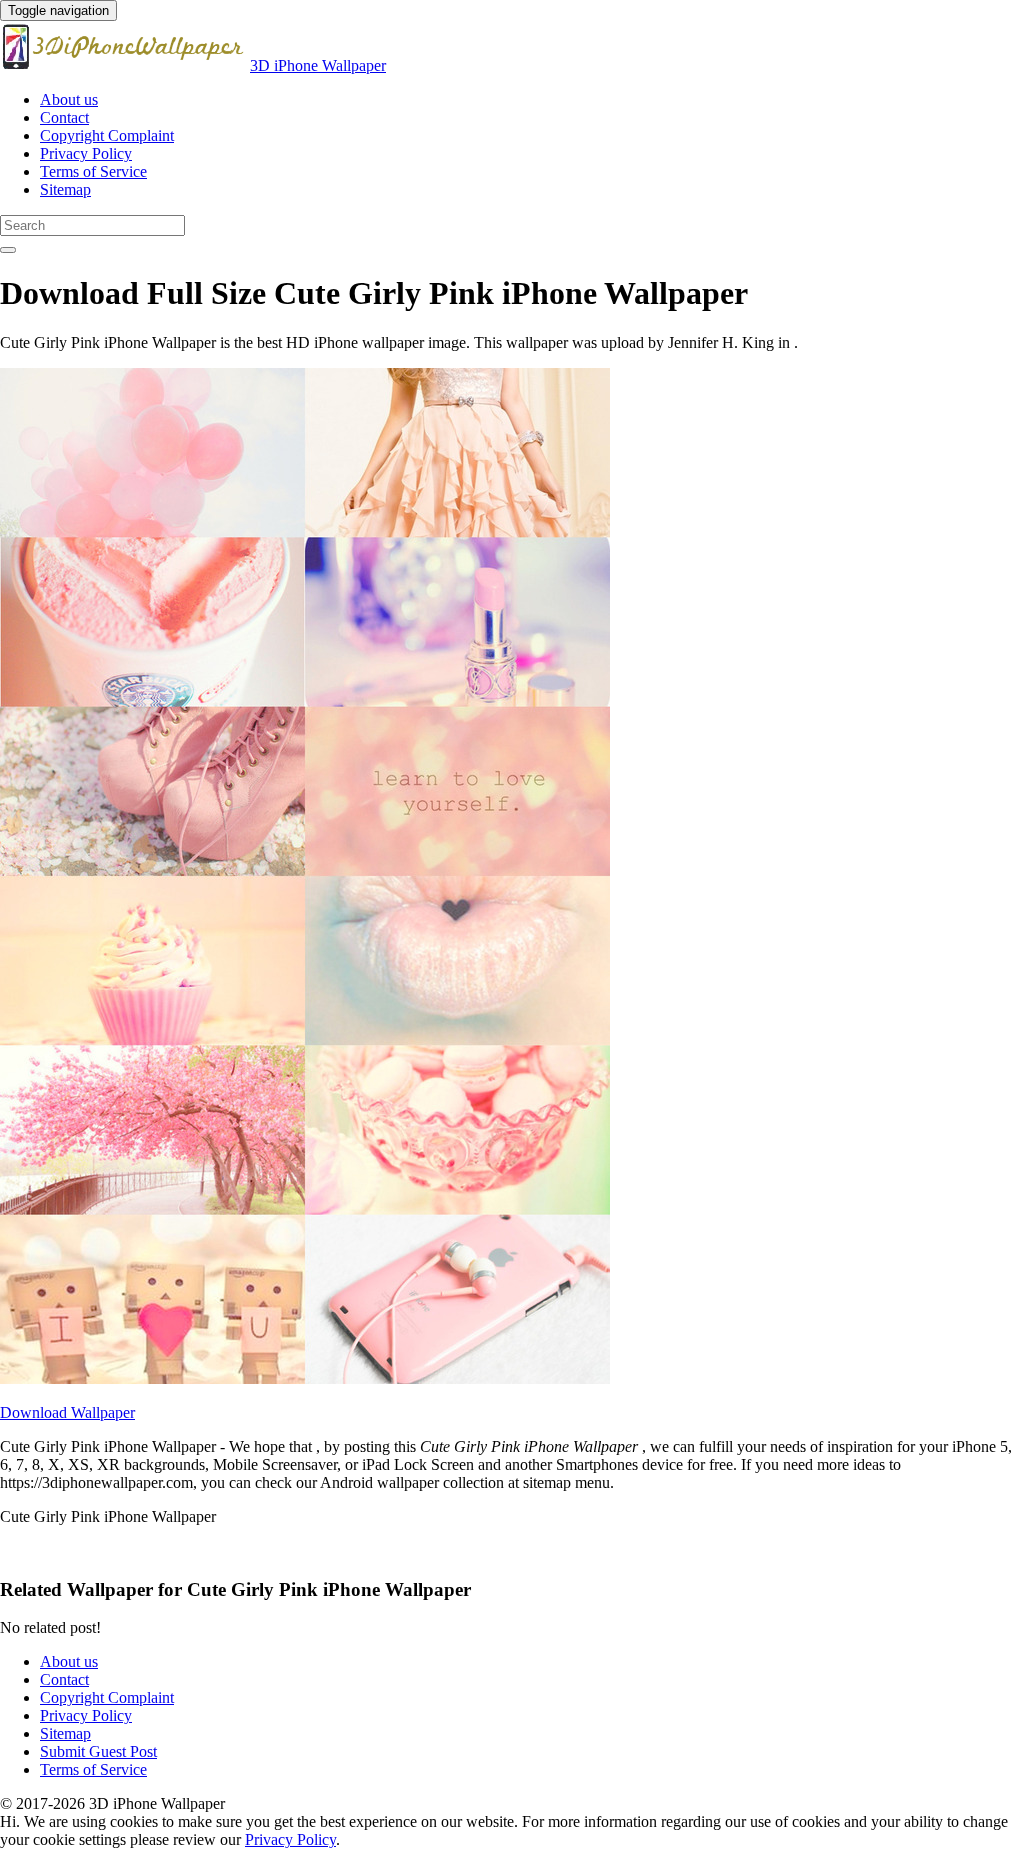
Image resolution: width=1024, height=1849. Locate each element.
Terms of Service (93, 171)
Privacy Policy (86, 153)
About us (69, 99)
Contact (64, 117)
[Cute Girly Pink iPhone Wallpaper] (305, 1378)
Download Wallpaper (67, 1412)
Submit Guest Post (98, 1751)
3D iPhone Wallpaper (318, 65)
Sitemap (65, 189)
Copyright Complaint (107, 135)
